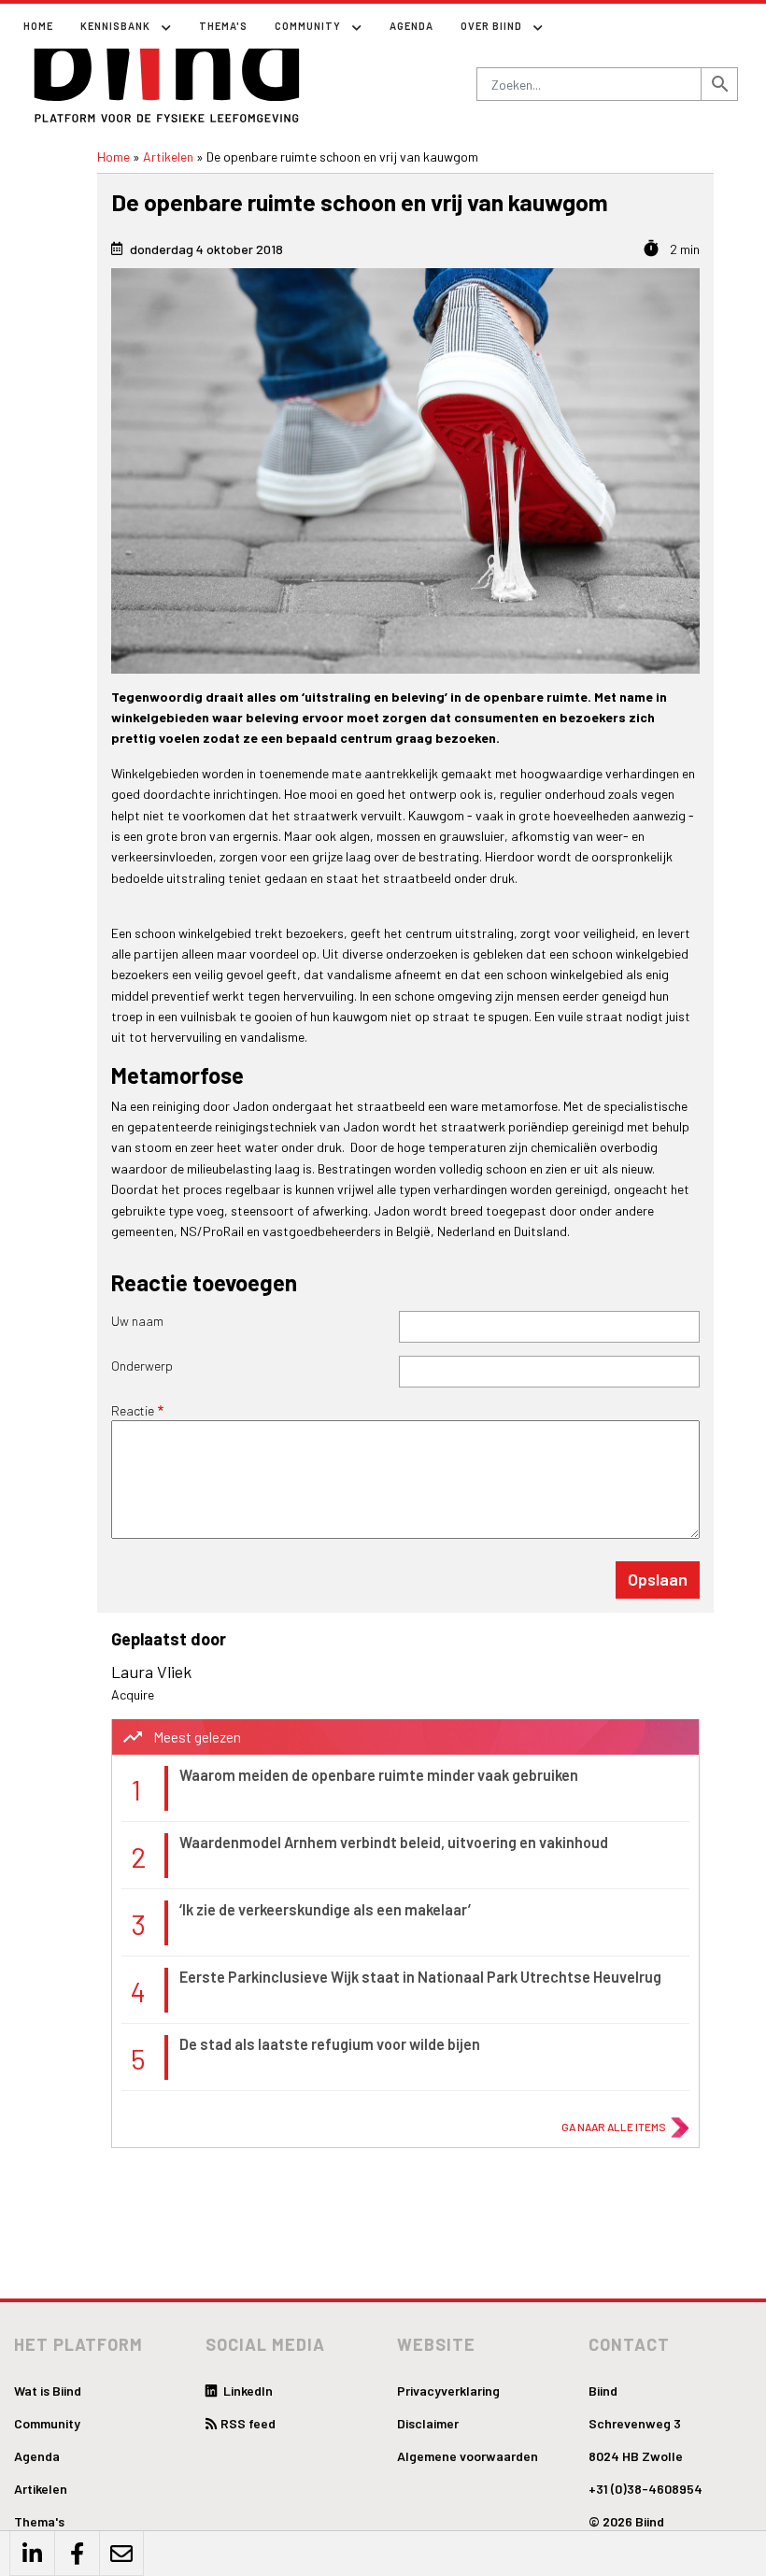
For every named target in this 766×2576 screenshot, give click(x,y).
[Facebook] (77, 2554)
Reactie (133, 1410)
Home (38, 26)
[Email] (121, 2554)
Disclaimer (428, 2423)
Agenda (411, 26)
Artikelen (168, 157)
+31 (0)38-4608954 (645, 2489)
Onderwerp (142, 1366)
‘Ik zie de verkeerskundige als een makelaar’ (325, 1909)
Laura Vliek (151, 1672)
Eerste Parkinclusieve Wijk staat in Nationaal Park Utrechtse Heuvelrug (420, 1977)
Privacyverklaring (448, 2391)
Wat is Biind (48, 2391)
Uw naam (137, 1321)
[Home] (168, 67)
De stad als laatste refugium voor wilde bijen (330, 2044)
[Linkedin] (32, 2554)
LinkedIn (247, 2391)
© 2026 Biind (626, 2521)
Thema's (223, 26)
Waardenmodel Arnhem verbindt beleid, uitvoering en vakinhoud (394, 1842)
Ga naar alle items (614, 2127)
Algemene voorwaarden (468, 2456)
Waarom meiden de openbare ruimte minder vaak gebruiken (379, 1775)
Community (47, 2423)
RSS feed (248, 2423)
